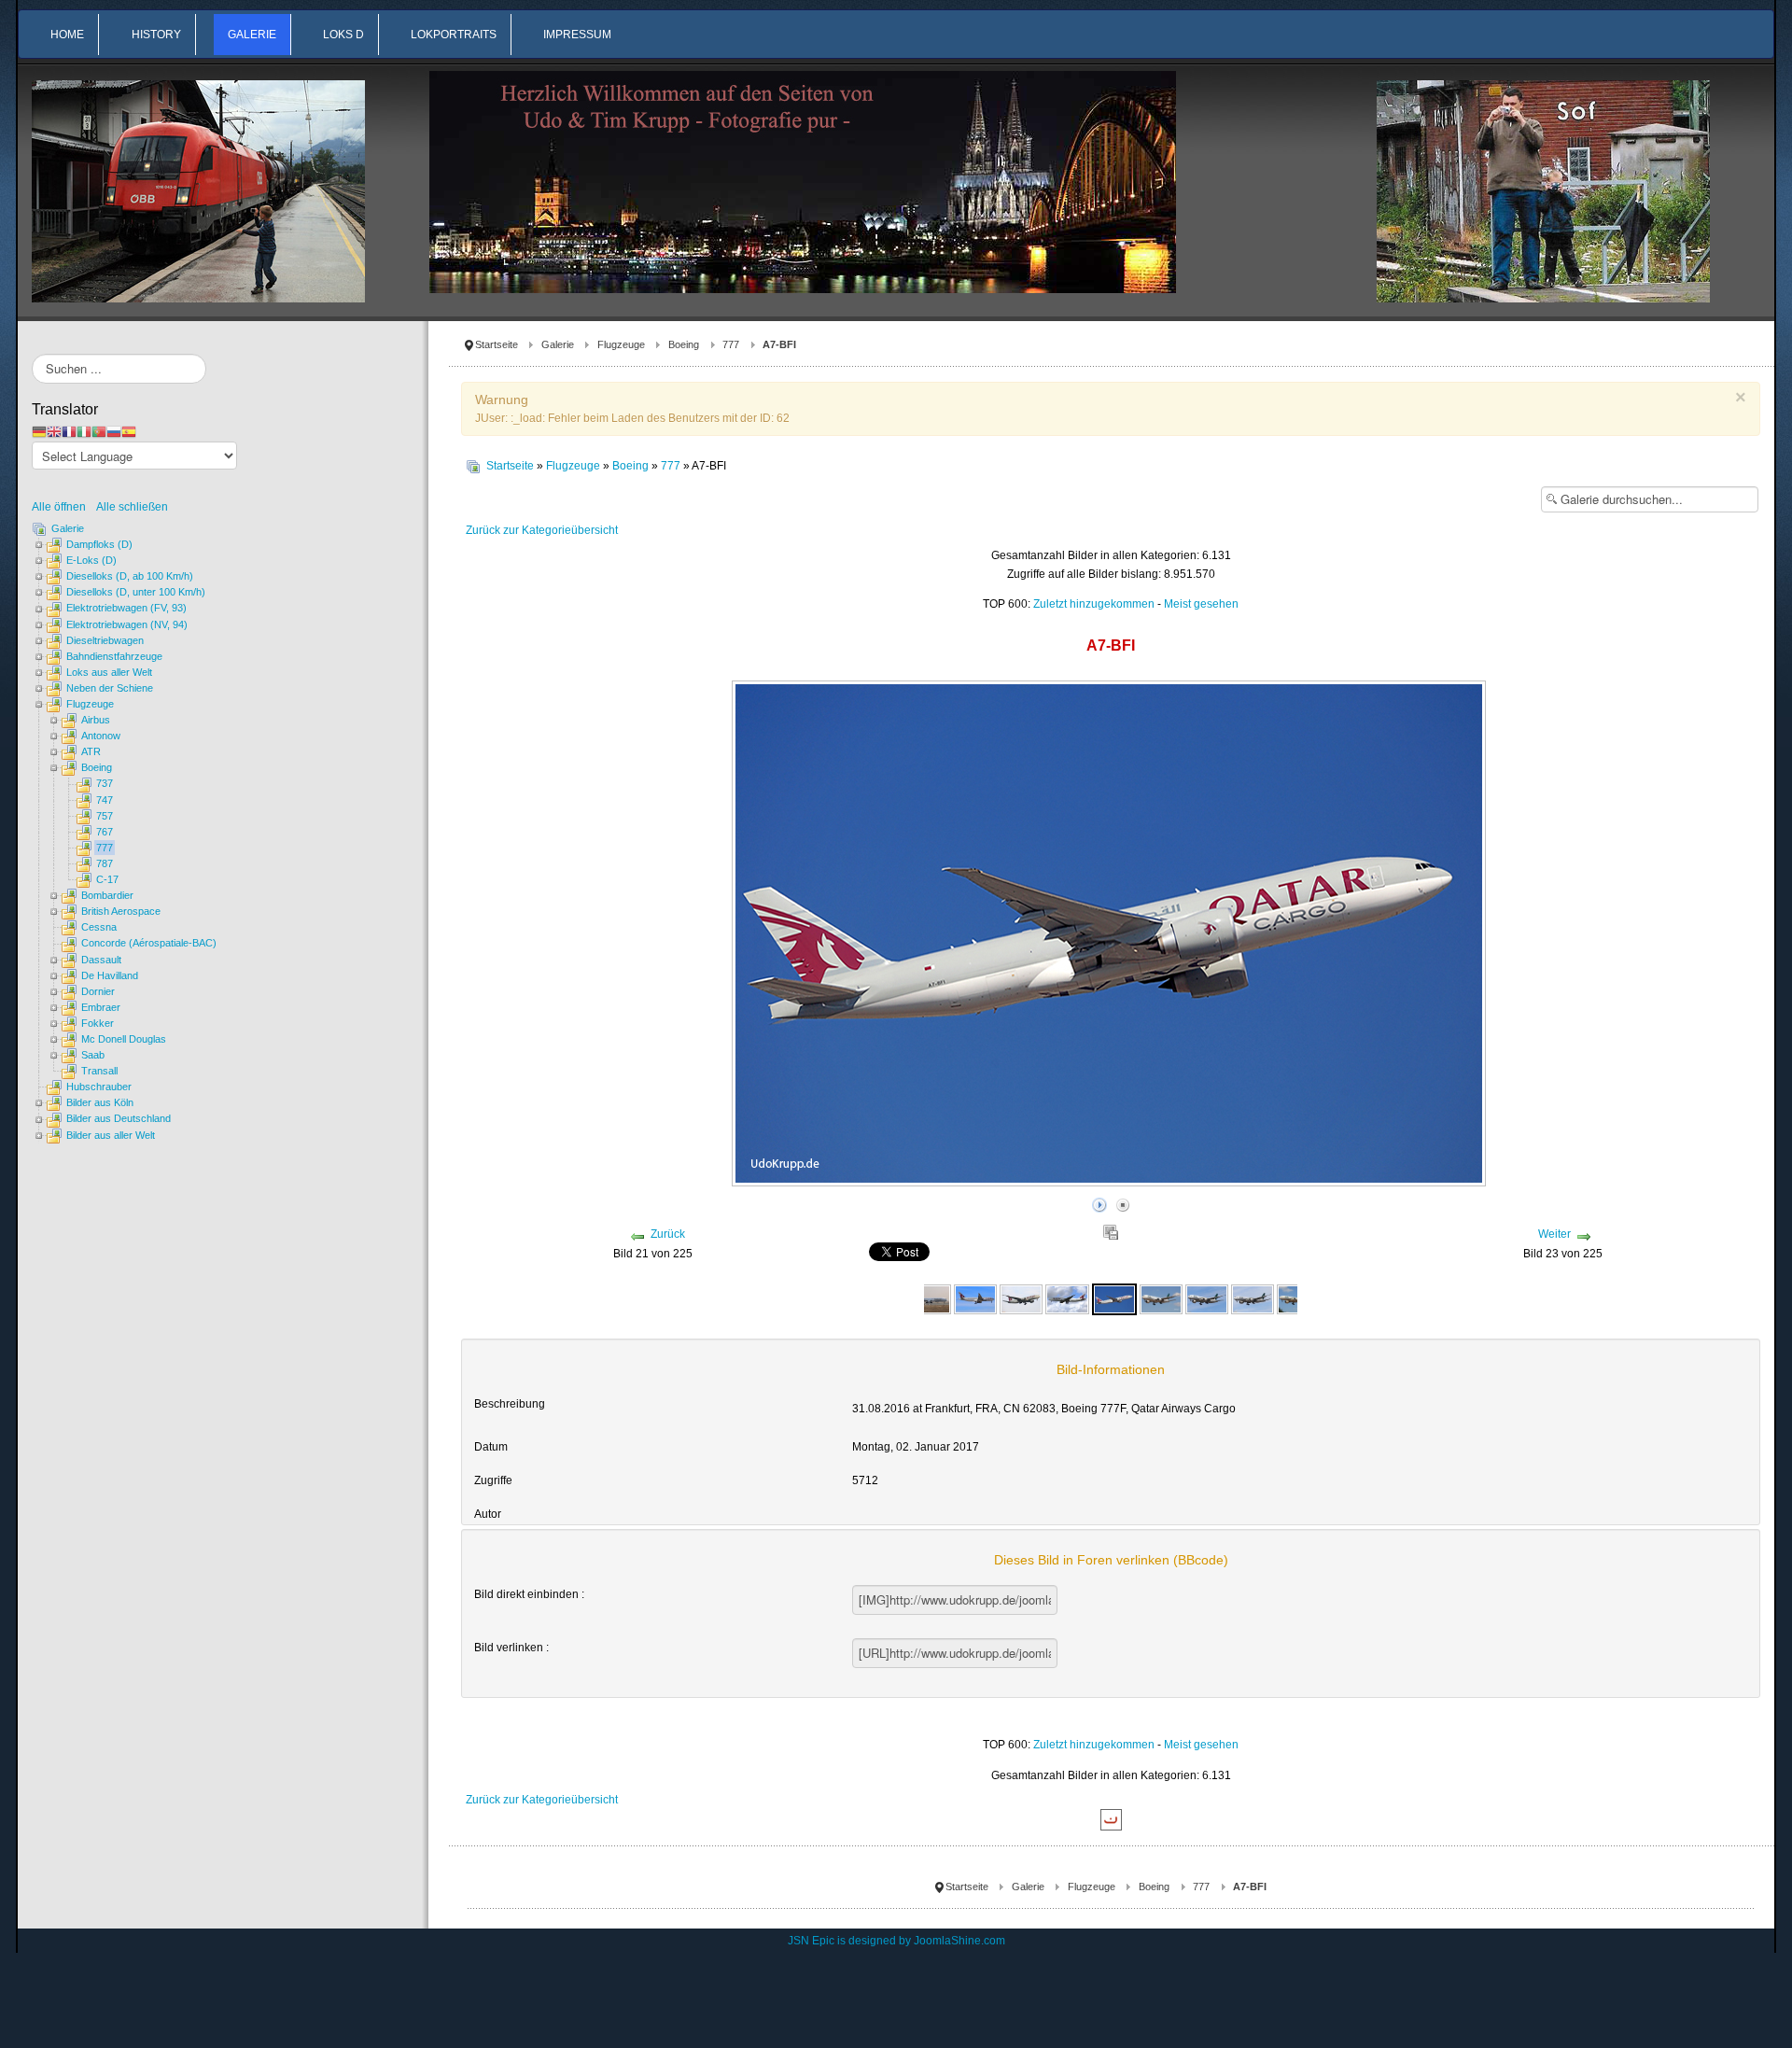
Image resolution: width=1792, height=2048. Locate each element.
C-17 (107, 879)
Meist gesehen (1201, 604)
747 (105, 800)
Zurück (668, 1234)
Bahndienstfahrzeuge (114, 656)
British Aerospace (121, 911)
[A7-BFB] (975, 1298)
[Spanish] (129, 431)
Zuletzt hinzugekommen (1094, 604)
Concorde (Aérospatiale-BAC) (149, 943)
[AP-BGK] (1207, 1298)
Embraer (101, 1007)
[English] (54, 431)
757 (105, 816)
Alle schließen (132, 507)
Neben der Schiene (110, 688)
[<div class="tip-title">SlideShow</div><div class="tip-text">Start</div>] (1099, 1202)
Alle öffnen (63, 507)
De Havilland (110, 975)
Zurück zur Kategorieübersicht (542, 530)
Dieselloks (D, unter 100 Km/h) (136, 592)
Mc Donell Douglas (124, 1039)
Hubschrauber (99, 1087)
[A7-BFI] (1114, 1298)
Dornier (98, 991)
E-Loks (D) (91, 560)
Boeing (684, 344)
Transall (99, 1071)
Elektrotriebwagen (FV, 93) (126, 608)
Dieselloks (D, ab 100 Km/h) (130, 576)
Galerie (558, 344)
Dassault (101, 960)
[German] (39, 431)
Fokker (98, 1023)
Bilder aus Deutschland (119, 1118)
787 (105, 863)
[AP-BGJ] (1161, 1298)
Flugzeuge (621, 344)
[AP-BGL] (1253, 1298)
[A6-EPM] (929, 1298)
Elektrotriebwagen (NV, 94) (127, 624)
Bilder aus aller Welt (111, 1135)
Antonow (101, 736)
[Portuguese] (99, 431)
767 (105, 832)
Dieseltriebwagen (105, 640)
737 (105, 783)
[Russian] (114, 431)
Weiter (1554, 1234)
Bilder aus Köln (100, 1102)
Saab (93, 1055)
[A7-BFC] (1067, 1298)
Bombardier (107, 895)
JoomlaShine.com (959, 1941)
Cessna (99, 927)
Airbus (96, 720)
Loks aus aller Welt (109, 672)
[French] (69, 431)
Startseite (497, 344)
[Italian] (84, 431)
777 (731, 344)
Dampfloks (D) (99, 544)
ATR (91, 751)
